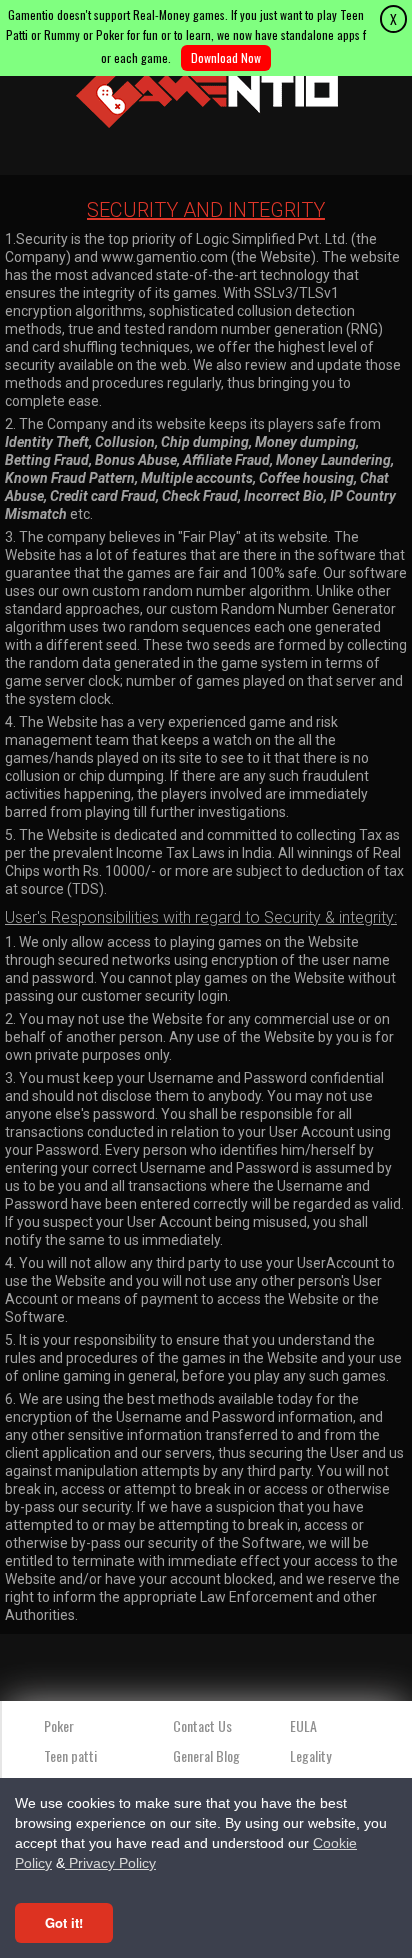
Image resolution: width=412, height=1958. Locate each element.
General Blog (206, 1755)
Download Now (226, 57)
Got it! (64, 1922)
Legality (310, 1755)
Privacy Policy (110, 1863)
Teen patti (70, 1755)
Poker (59, 1725)
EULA (303, 1725)
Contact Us (202, 1725)
